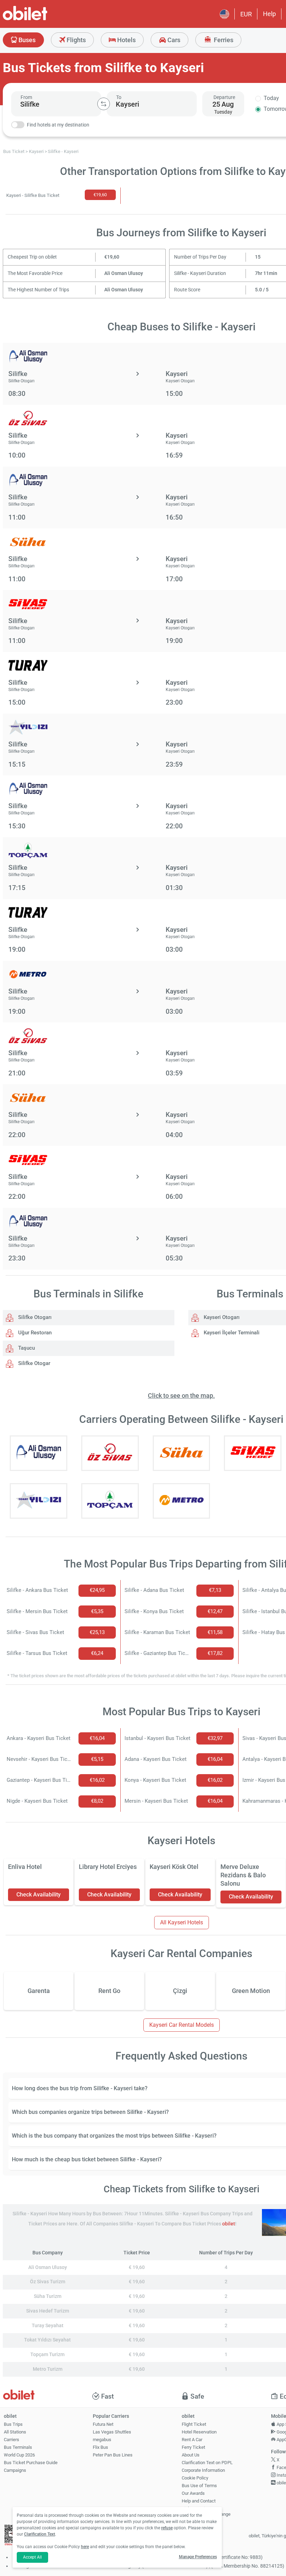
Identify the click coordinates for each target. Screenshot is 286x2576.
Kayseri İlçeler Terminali (231, 1333)
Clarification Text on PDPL (207, 2463)
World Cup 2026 (19, 2455)
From (26, 97)
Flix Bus (100, 2447)
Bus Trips (13, 2424)
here (85, 2547)
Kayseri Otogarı (221, 1317)
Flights (76, 40)
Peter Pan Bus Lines (113, 2455)
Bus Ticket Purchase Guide (31, 2463)
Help (269, 14)
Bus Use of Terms (199, 2486)
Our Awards (193, 2493)
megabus (102, 2440)
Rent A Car (192, 2440)
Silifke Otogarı (34, 1317)
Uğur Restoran (34, 1333)
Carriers (12, 2440)
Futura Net (103, 2424)
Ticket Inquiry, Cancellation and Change (206, 2512)
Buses (26, 40)
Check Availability (39, 1895)
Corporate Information (203, 2470)
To (119, 97)
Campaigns (15, 2470)
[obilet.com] (42, 19)
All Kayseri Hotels (182, 1922)
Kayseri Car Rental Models (182, 2025)
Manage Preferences (198, 2557)
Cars (173, 40)
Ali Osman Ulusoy (124, 273)
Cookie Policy (195, 2478)
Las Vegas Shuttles (112, 2432)
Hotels (126, 40)
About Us (191, 2455)
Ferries (223, 40)
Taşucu (26, 1348)
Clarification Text (40, 2534)
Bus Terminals (18, 2447)
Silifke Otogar (33, 1363)
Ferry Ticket (193, 2447)
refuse (167, 2528)
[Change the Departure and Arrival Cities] (104, 104)
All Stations (15, 2432)
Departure (224, 97)
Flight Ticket (194, 2424)
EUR (246, 14)
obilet (229, 2224)
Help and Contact (199, 2501)
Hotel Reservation (199, 2432)
